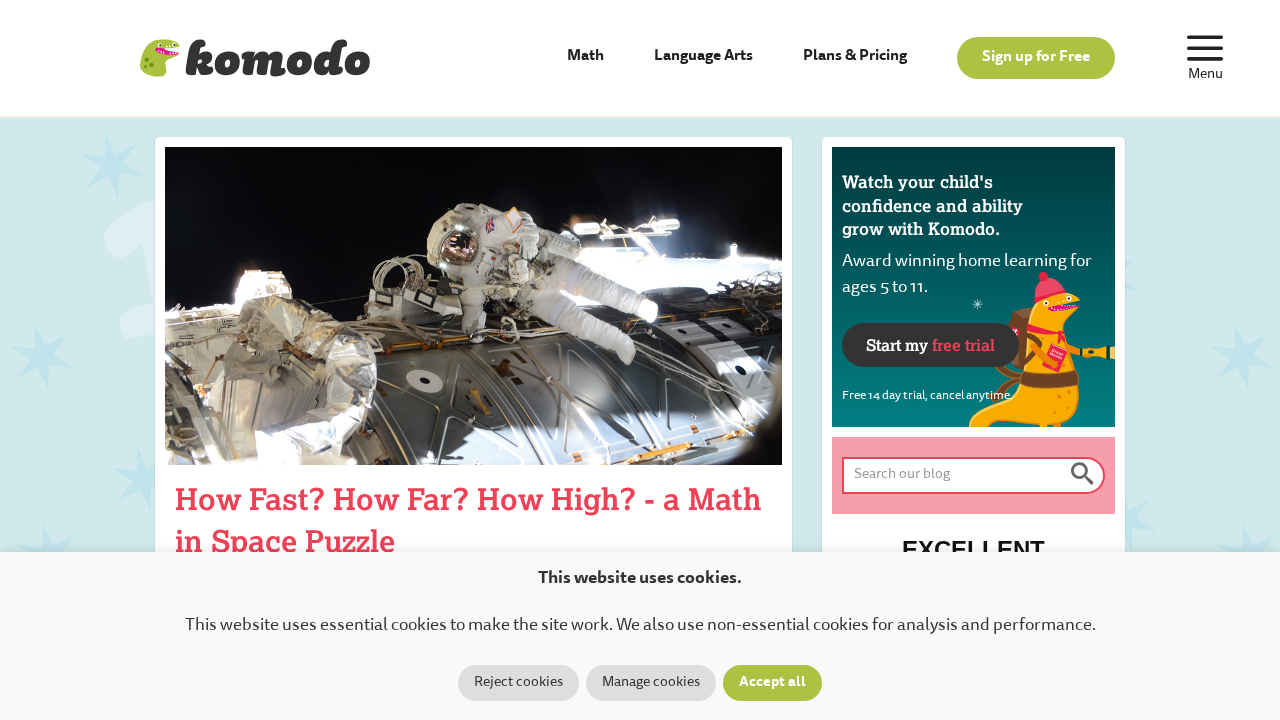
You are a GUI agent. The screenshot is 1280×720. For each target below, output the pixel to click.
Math (585, 56)
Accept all (772, 683)
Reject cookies (518, 683)
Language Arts (703, 56)
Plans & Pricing (855, 56)
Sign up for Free (1036, 57)
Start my (930, 344)
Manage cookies (651, 683)
